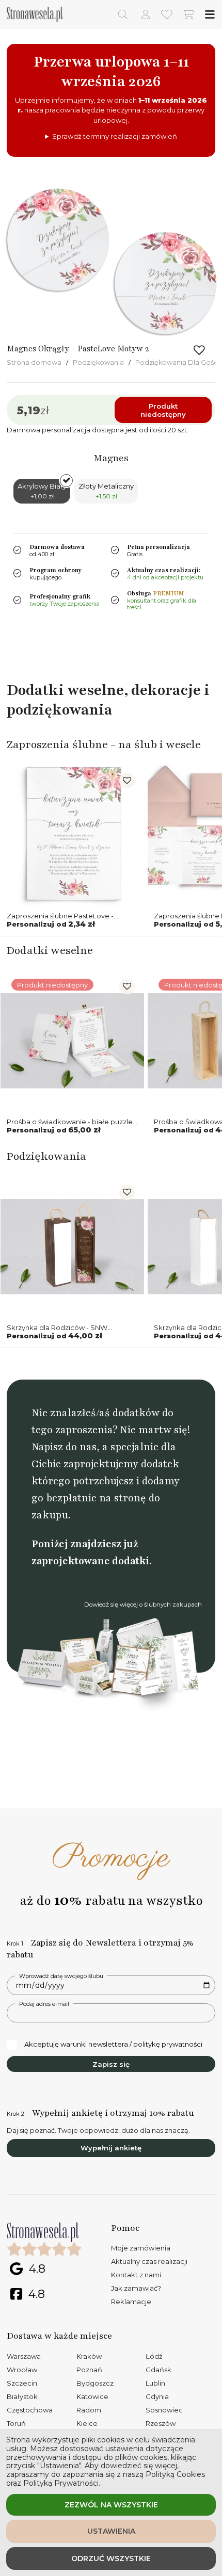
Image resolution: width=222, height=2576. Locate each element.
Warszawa (24, 2356)
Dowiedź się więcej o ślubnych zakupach (143, 1605)
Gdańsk (158, 2370)
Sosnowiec (164, 2410)
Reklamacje (131, 2302)
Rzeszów (161, 2423)
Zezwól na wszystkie (111, 2505)
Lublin (155, 2383)
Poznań (89, 2370)
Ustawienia (111, 2531)
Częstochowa (30, 2410)
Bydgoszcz (95, 2383)
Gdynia (157, 2396)
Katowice (92, 2396)
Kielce (87, 2423)
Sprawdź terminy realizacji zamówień (115, 136)
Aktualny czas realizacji (149, 2261)
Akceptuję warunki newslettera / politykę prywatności (113, 2044)
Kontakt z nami (136, 2275)
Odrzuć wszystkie (111, 2558)
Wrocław (22, 2370)
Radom (89, 2410)
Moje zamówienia (141, 2248)
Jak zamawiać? (136, 2288)
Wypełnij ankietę (111, 2148)
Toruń (16, 2423)
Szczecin (22, 2383)
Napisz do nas (64, 1447)
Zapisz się (111, 2064)
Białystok (22, 2396)
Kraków (89, 2356)
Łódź (154, 2356)
